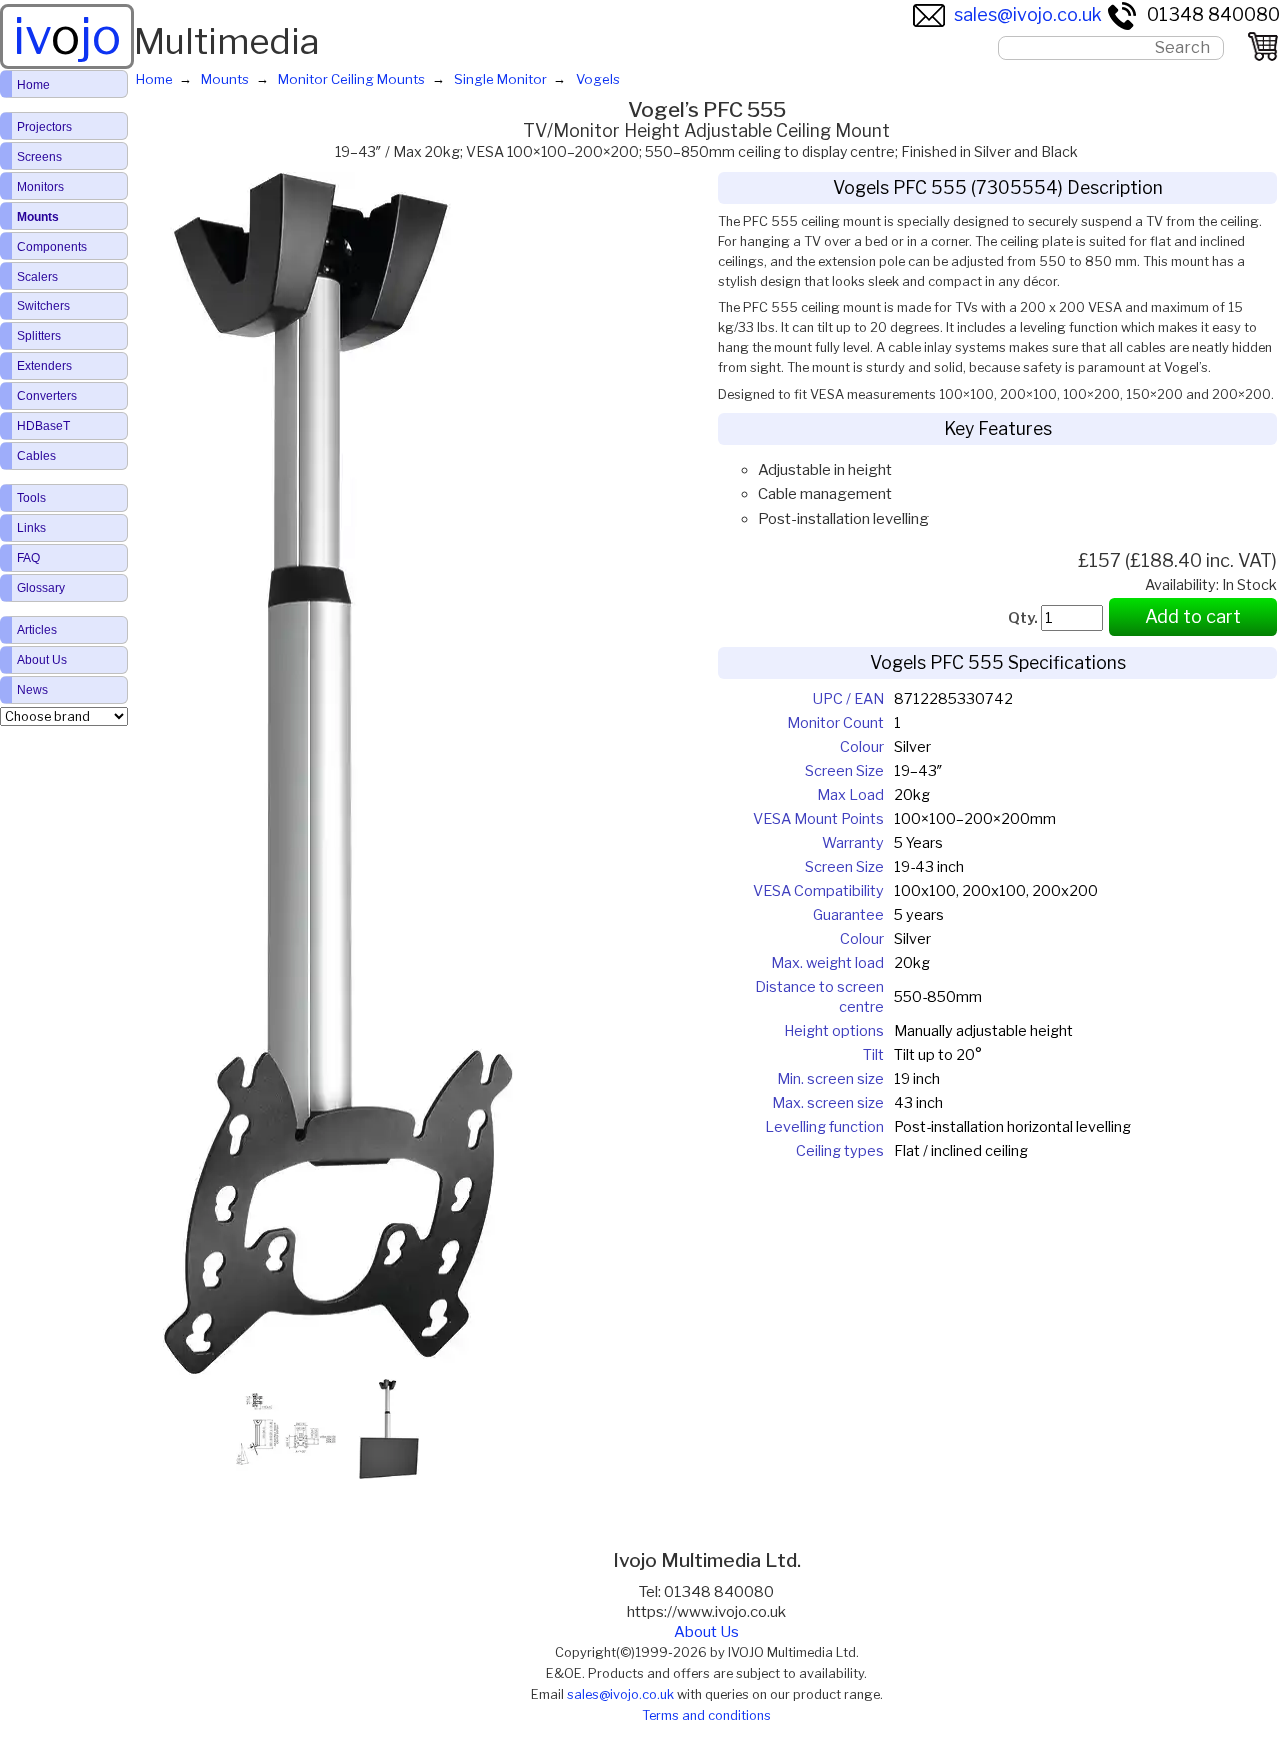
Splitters (39, 336)
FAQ (28, 558)
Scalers (37, 277)
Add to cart (1193, 616)
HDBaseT (43, 426)
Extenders (44, 366)
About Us (706, 1632)
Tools (31, 498)
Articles (37, 630)
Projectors (44, 127)
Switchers (43, 306)
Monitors (40, 187)
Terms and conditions (706, 1715)
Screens (39, 157)
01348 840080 (1213, 14)
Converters (47, 396)
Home (33, 85)
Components (52, 247)
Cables (36, 456)
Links (31, 528)
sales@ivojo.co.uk (1028, 14)
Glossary (41, 588)
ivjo (67, 36)
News (32, 690)
